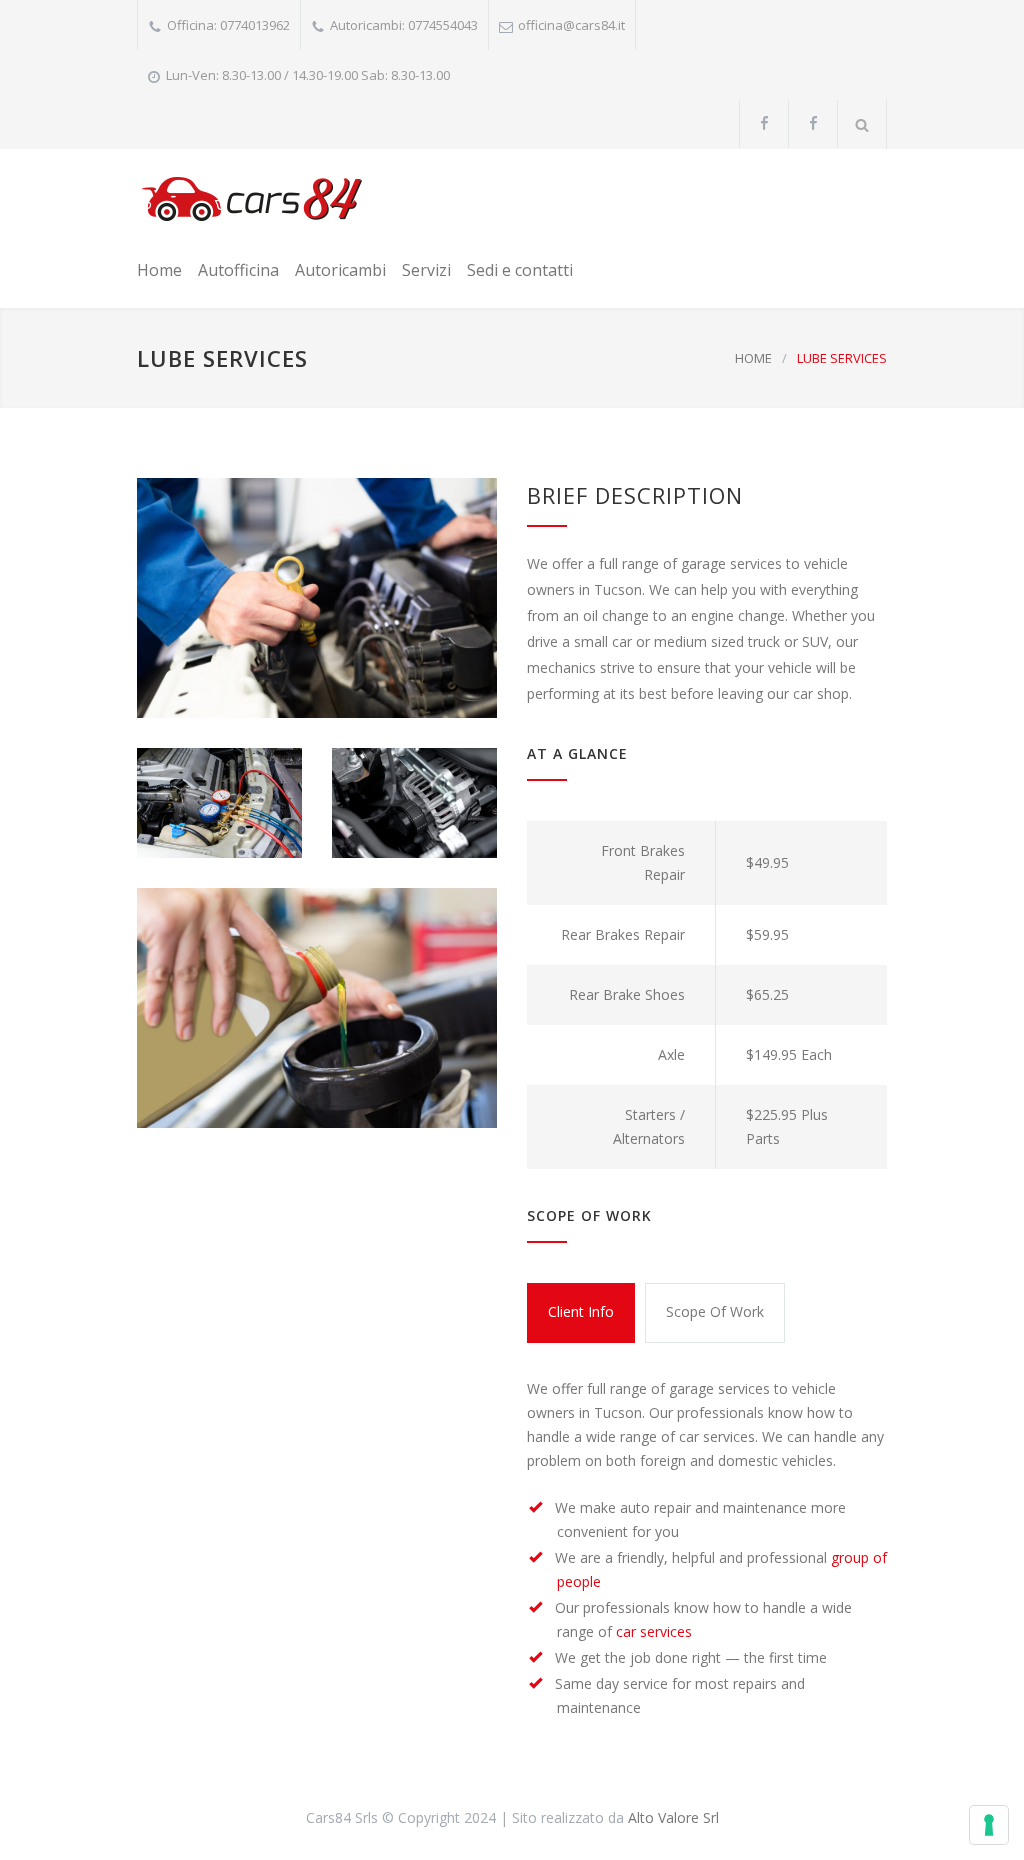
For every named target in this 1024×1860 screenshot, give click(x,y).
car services (654, 1631)
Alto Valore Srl (673, 1817)
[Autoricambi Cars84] (251, 200)
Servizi (426, 270)
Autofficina (238, 270)
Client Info (581, 1311)
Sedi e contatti (520, 270)
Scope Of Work (715, 1311)
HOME (753, 358)
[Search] (862, 124)
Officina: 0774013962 (228, 25)
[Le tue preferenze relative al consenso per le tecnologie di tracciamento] (989, 1825)
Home (159, 270)
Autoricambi (340, 270)
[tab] (581, 1313)
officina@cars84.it (571, 25)
